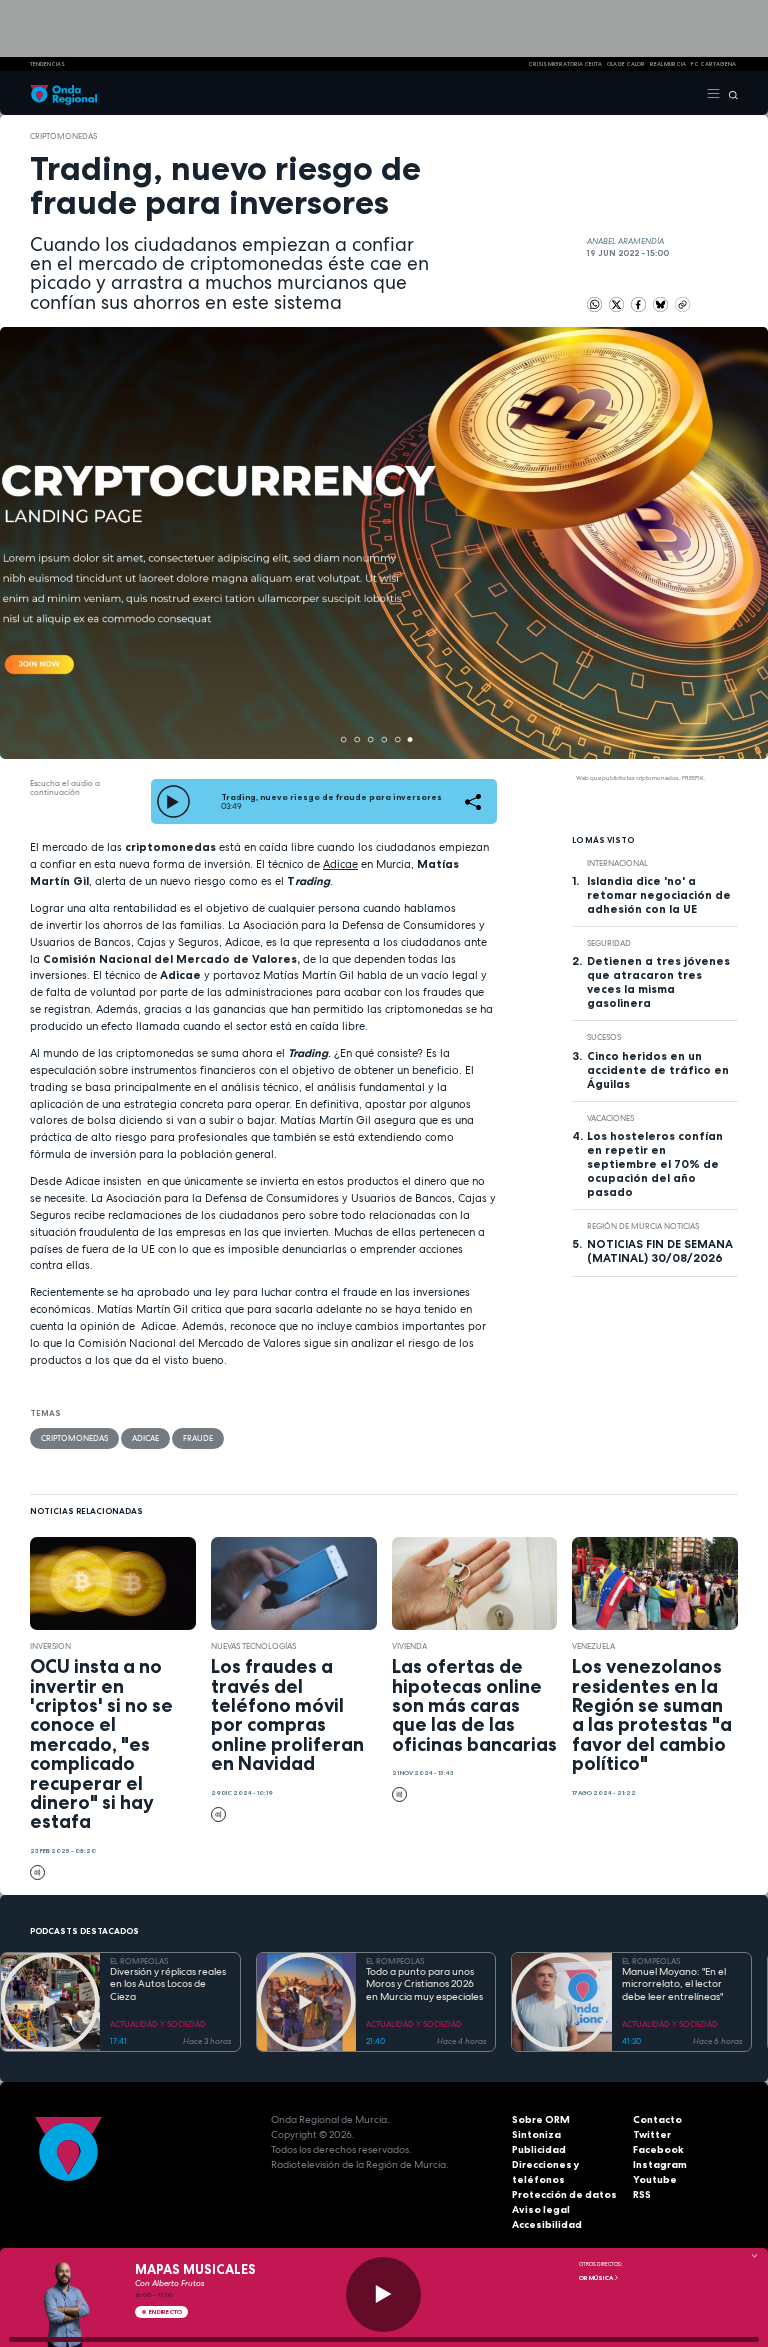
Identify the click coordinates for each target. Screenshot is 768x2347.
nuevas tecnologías (253, 1646)
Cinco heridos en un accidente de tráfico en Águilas (658, 1070)
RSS (642, 2194)
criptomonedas (63, 136)
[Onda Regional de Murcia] (63, 93)
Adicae (340, 864)
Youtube (655, 2179)
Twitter (652, 2134)
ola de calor (626, 64)
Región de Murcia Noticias (643, 1226)
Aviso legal (541, 2209)
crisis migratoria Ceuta (565, 64)
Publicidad (539, 2149)
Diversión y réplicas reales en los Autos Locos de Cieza (168, 1984)
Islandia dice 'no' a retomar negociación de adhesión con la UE (659, 895)
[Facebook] (639, 304)
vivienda (409, 1646)
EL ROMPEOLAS (139, 1961)
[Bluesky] (661, 304)
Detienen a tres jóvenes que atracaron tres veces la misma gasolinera (658, 982)
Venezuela (593, 1646)
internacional (617, 863)
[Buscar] (729, 93)
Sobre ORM (541, 2119)
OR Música (596, 2278)
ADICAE (145, 1438)
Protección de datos (564, 2194)
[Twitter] (617, 304)
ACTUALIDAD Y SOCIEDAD (158, 2024)
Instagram (660, 2164)
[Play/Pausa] (383, 2294)
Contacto (657, 2119)
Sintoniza (536, 2134)
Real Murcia (668, 64)
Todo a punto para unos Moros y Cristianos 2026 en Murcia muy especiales (424, 1984)
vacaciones (610, 1118)
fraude (198, 1438)
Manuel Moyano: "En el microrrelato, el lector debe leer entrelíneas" (674, 1984)
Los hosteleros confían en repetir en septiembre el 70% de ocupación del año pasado (655, 1164)
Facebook (658, 2149)
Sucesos (604, 1037)
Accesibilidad (547, 2224)
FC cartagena (713, 64)
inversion (50, 1646)
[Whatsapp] (594, 304)
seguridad (609, 943)
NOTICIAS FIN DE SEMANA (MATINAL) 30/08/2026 (660, 1251)
